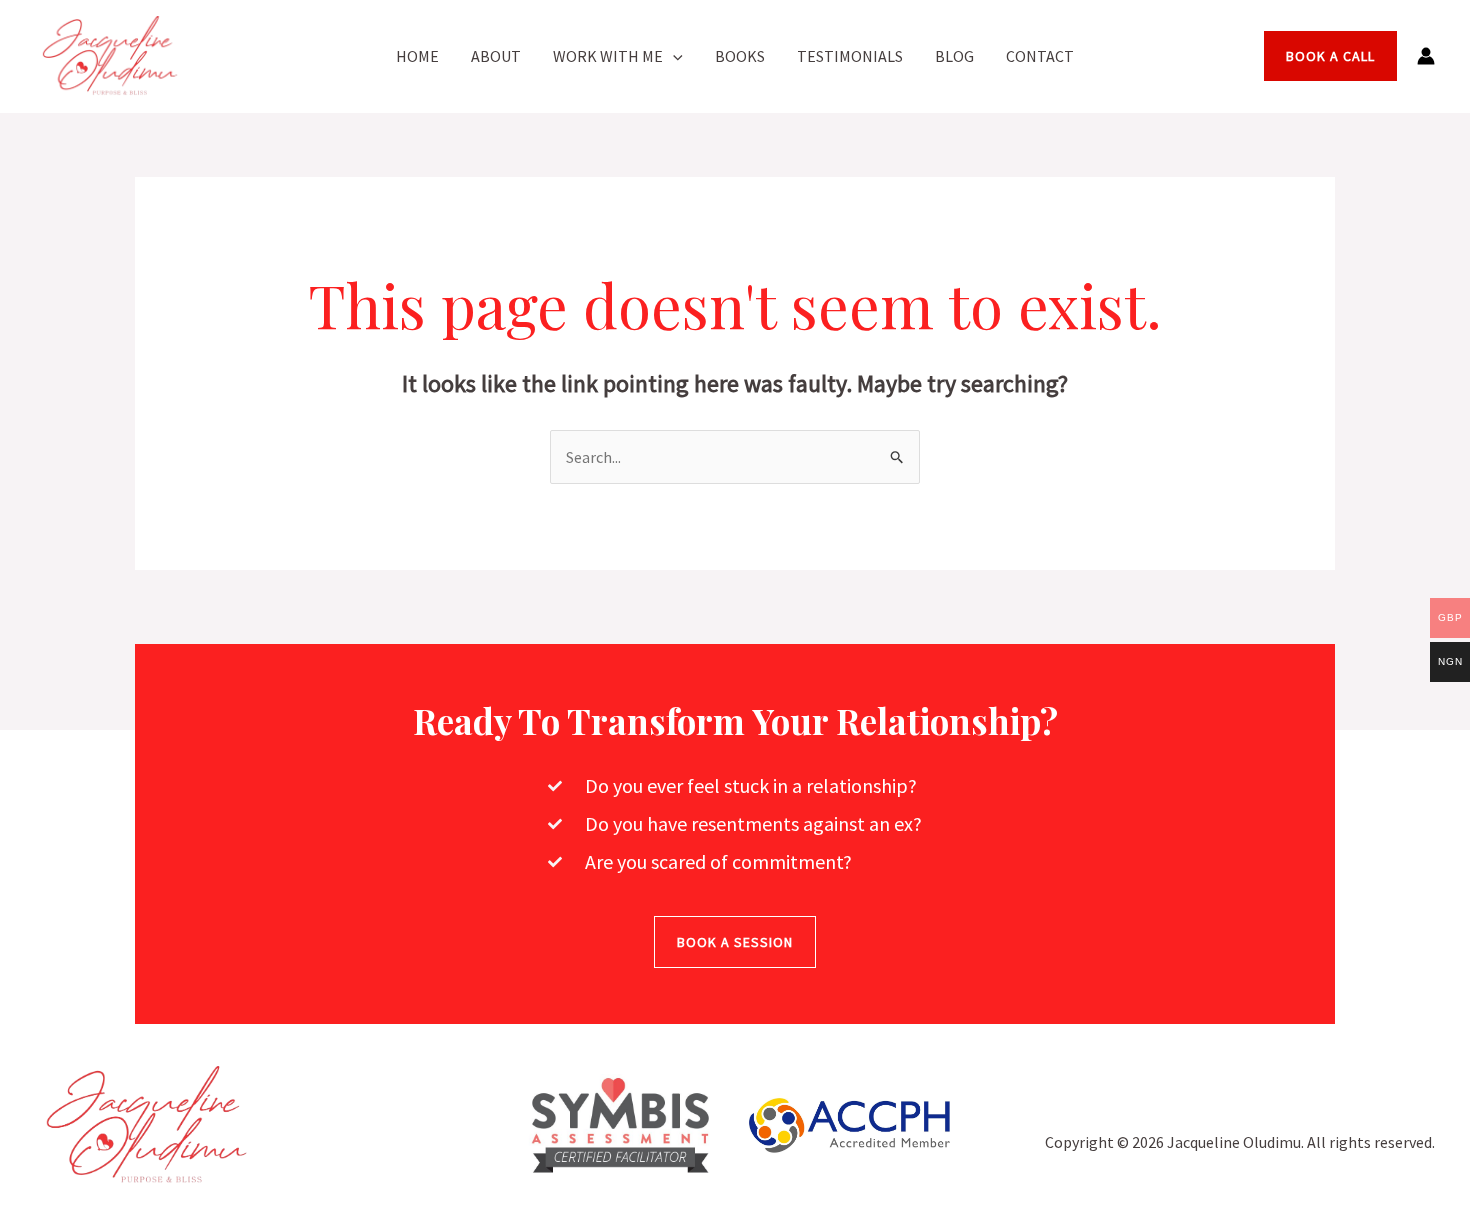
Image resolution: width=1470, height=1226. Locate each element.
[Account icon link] (1426, 56)
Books (740, 56)
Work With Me (608, 56)
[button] (673, 56)
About (496, 56)
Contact (1040, 56)
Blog (954, 56)
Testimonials (850, 56)
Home (417, 56)
